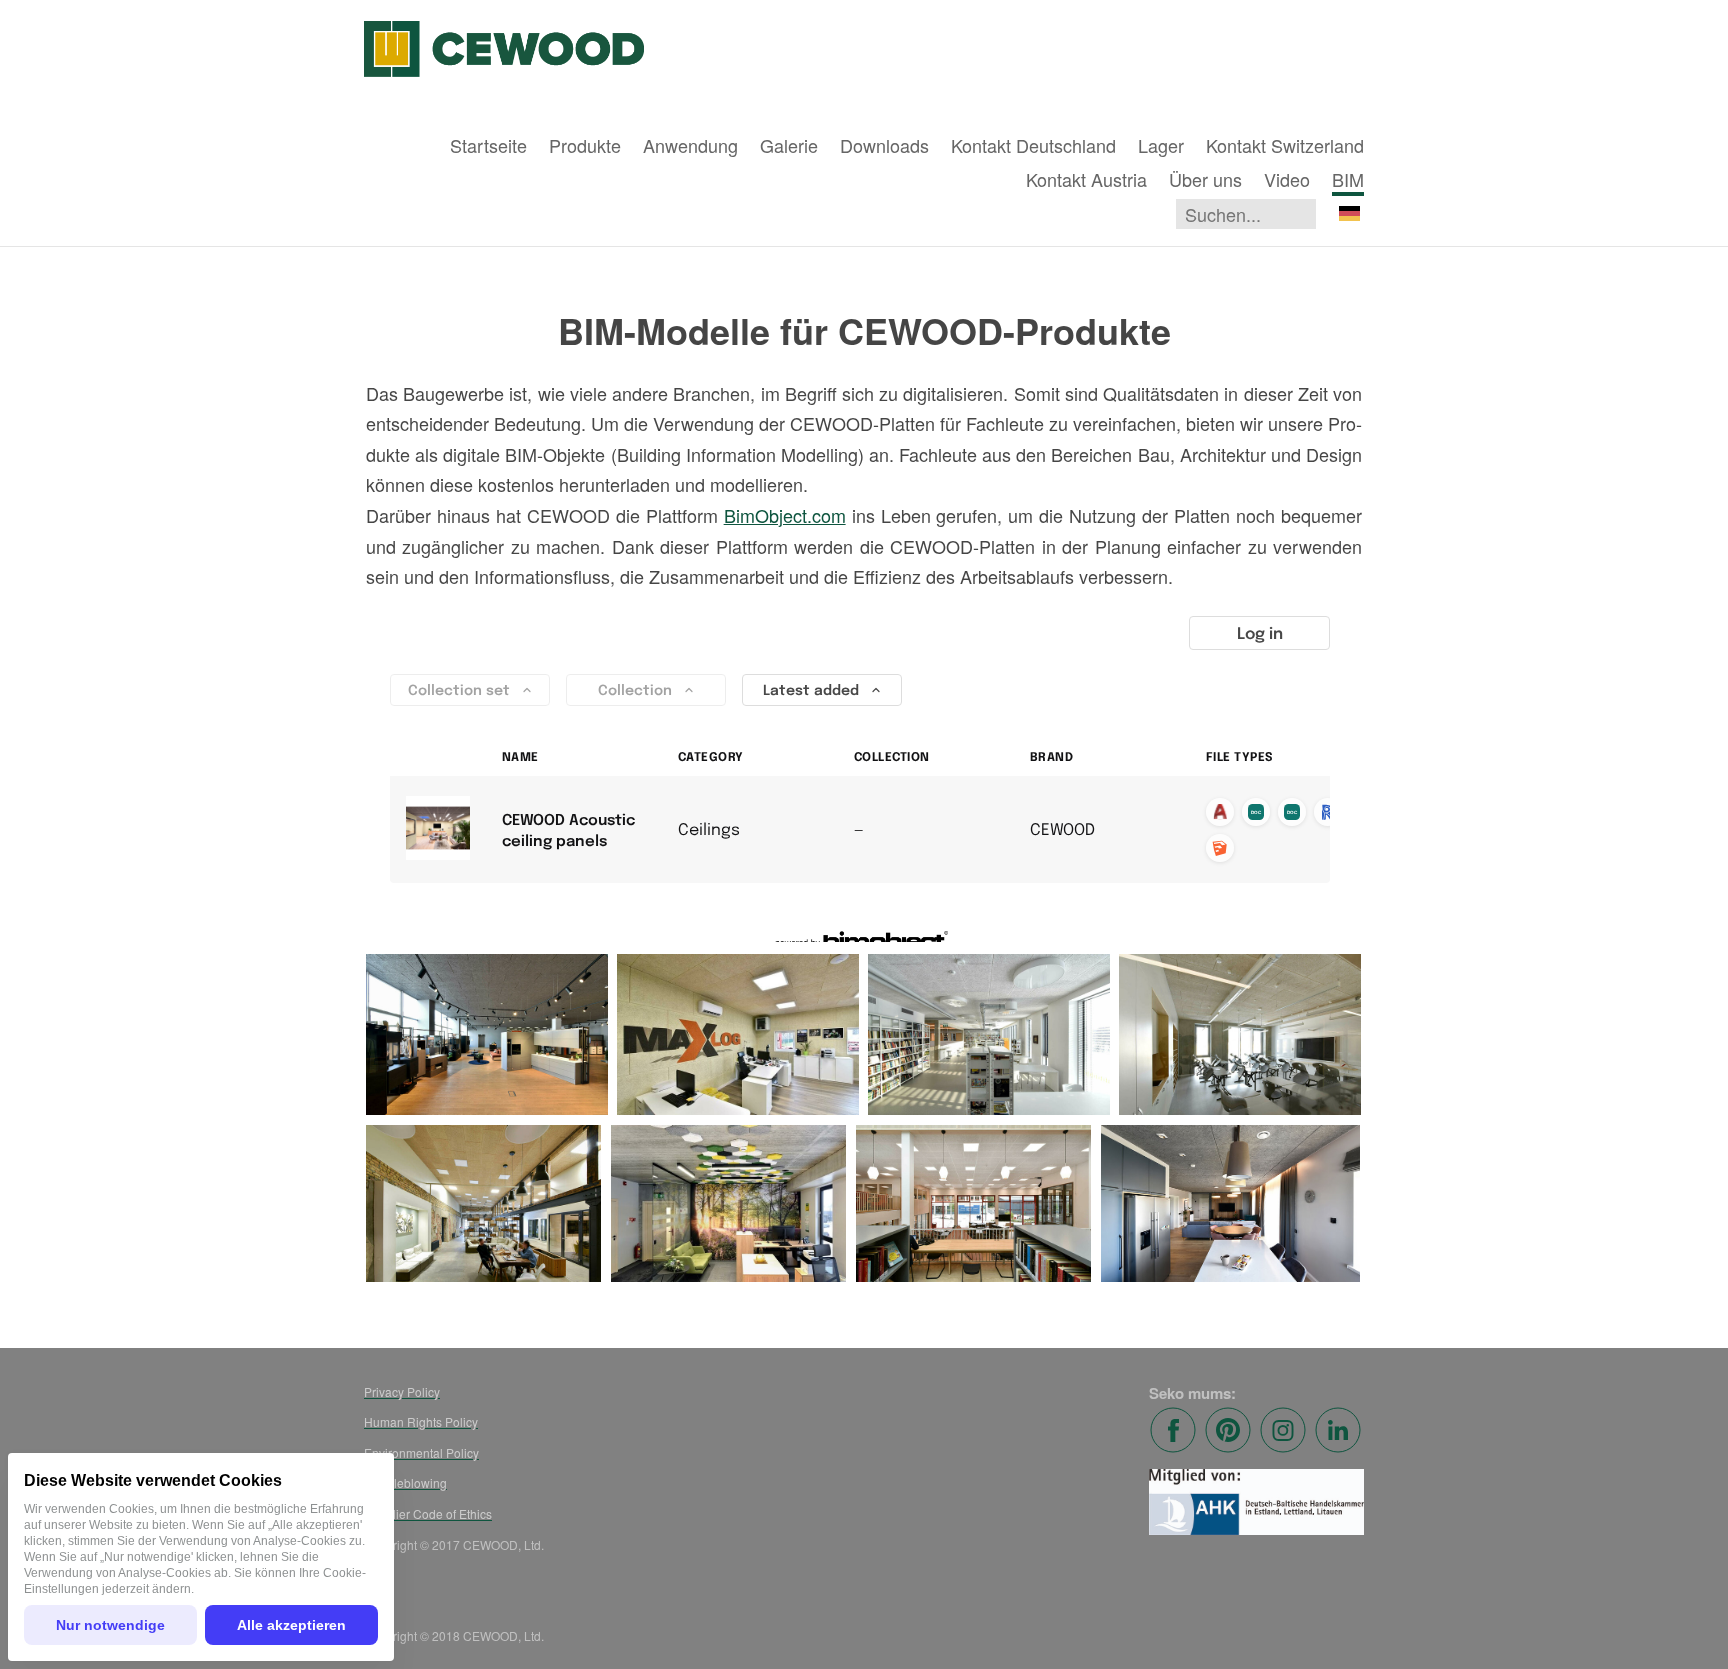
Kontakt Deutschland (1033, 145)
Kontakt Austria (1086, 179)
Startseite (488, 145)
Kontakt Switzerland (1285, 145)
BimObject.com (785, 515)
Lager (1161, 145)
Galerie (789, 145)
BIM (1348, 179)
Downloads (884, 145)
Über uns (1205, 179)
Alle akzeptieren (291, 1625)
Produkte (585, 145)
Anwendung (690, 145)
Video (1287, 179)
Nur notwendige (110, 1625)
